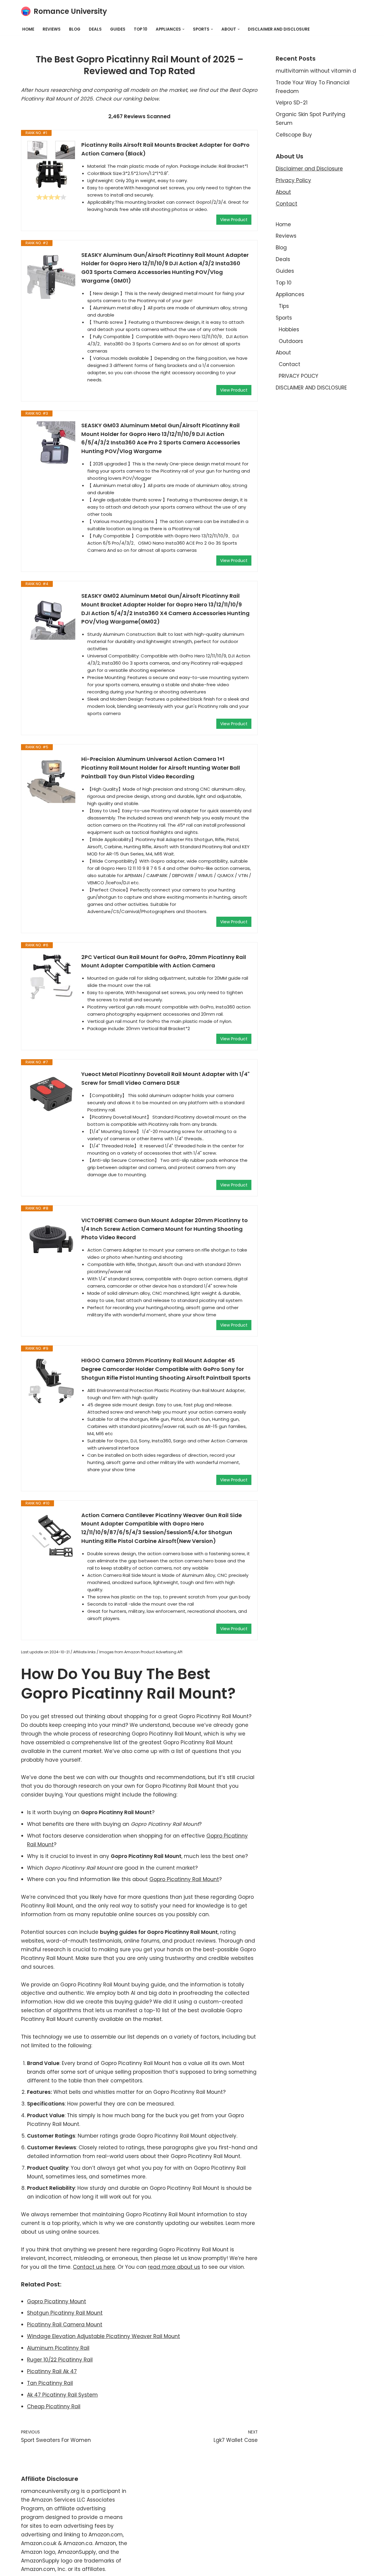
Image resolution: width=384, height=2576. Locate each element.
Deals (95, 29)
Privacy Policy (293, 180)
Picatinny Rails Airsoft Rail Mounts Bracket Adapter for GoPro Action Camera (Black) (165, 149)
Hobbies (289, 329)
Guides (118, 29)
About (283, 192)
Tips (284, 306)
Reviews (52, 29)
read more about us (174, 2267)
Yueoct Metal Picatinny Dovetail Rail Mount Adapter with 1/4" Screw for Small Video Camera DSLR (165, 1078)
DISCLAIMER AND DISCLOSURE (279, 29)
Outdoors (291, 341)
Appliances (290, 294)
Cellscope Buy (294, 135)
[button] (183, 29)
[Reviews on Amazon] (51, 197)
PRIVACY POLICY (298, 376)
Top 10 (141, 29)
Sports (284, 318)
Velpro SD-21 (292, 103)
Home (28, 29)
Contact (286, 204)
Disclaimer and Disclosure (309, 169)
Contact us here (94, 2267)
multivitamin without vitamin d (316, 71)
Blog (75, 29)
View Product (234, 220)
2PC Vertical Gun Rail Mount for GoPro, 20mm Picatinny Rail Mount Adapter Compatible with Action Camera (164, 961)
